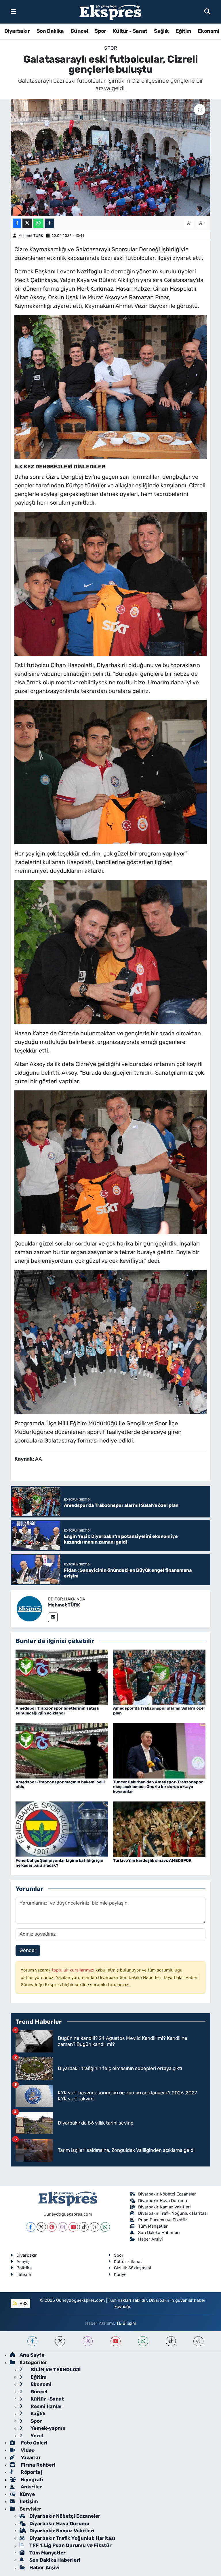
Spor (100, 31)
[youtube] (116, 2341)
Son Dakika (50, 31)
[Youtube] (73, 2227)
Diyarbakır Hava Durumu (163, 2201)
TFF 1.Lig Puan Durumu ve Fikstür (71, 2545)
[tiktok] (171, 2341)
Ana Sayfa (32, 2355)
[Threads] (95, 2227)
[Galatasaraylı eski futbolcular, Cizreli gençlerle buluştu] (111, 158)
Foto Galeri (34, 2443)
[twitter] (60, 2341)
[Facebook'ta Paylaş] (17, 223)
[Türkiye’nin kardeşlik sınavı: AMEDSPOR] (159, 1829)
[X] (41, 2227)
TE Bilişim (126, 2323)
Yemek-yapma (47, 2428)
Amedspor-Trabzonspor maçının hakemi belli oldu (60, 1785)
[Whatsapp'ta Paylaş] (38, 223)
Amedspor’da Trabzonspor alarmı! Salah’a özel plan (159, 1711)
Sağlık (161, 31)
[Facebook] (31, 2227)
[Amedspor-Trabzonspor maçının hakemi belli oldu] (62, 1750)
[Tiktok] (84, 2227)
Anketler (31, 2487)
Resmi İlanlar (46, 2406)
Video (27, 2450)
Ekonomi (208, 31)
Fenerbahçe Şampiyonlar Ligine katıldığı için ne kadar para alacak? (59, 1863)
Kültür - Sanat (130, 31)
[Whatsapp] (105, 2227)
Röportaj (31, 2472)
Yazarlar (30, 2457)
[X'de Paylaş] (27, 223)
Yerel (36, 2436)
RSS (23, 2303)
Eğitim (183, 31)
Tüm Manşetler (153, 2226)
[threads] (198, 2341)
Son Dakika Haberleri (159, 2233)
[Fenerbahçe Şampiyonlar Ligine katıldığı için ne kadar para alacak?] (62, 1829)
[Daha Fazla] (49, 223)
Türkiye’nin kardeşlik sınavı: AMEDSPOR (152, 1860)
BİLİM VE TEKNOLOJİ (55, 2370)
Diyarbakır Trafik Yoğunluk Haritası (173, 2213)
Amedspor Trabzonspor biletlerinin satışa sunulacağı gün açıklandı (57, 1711)
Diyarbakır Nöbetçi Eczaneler (167, 2194)
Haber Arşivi (150, 2239)
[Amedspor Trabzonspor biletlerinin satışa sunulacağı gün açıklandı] (62, 1677)
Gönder (28, 1950)
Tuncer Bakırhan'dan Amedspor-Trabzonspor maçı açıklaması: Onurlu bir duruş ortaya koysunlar (158, 1787)
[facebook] (32, 2341)
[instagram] (88, 2341)
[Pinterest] (52, 2227)
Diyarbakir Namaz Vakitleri (164, 2207)
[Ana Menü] (13, 11)
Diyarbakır (17, 31)
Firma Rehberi (38, 2465)
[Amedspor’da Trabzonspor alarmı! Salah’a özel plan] (159, 1677)
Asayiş (23, 2262)
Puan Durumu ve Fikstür (163, 2220)
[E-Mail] (53, 1617)
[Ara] (207, 11)
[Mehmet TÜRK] (29, 1608)
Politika (24, 2268)
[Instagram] (63, 2227)
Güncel (79, 31)
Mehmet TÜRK (31, 236)
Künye (120, 2274)
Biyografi (31, 2480)
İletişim (24, 2274)
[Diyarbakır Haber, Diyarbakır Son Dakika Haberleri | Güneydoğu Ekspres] (110, 12)
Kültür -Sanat (47, 2399)
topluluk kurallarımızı (74, 1970)
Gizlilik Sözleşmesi (133, 2268)
